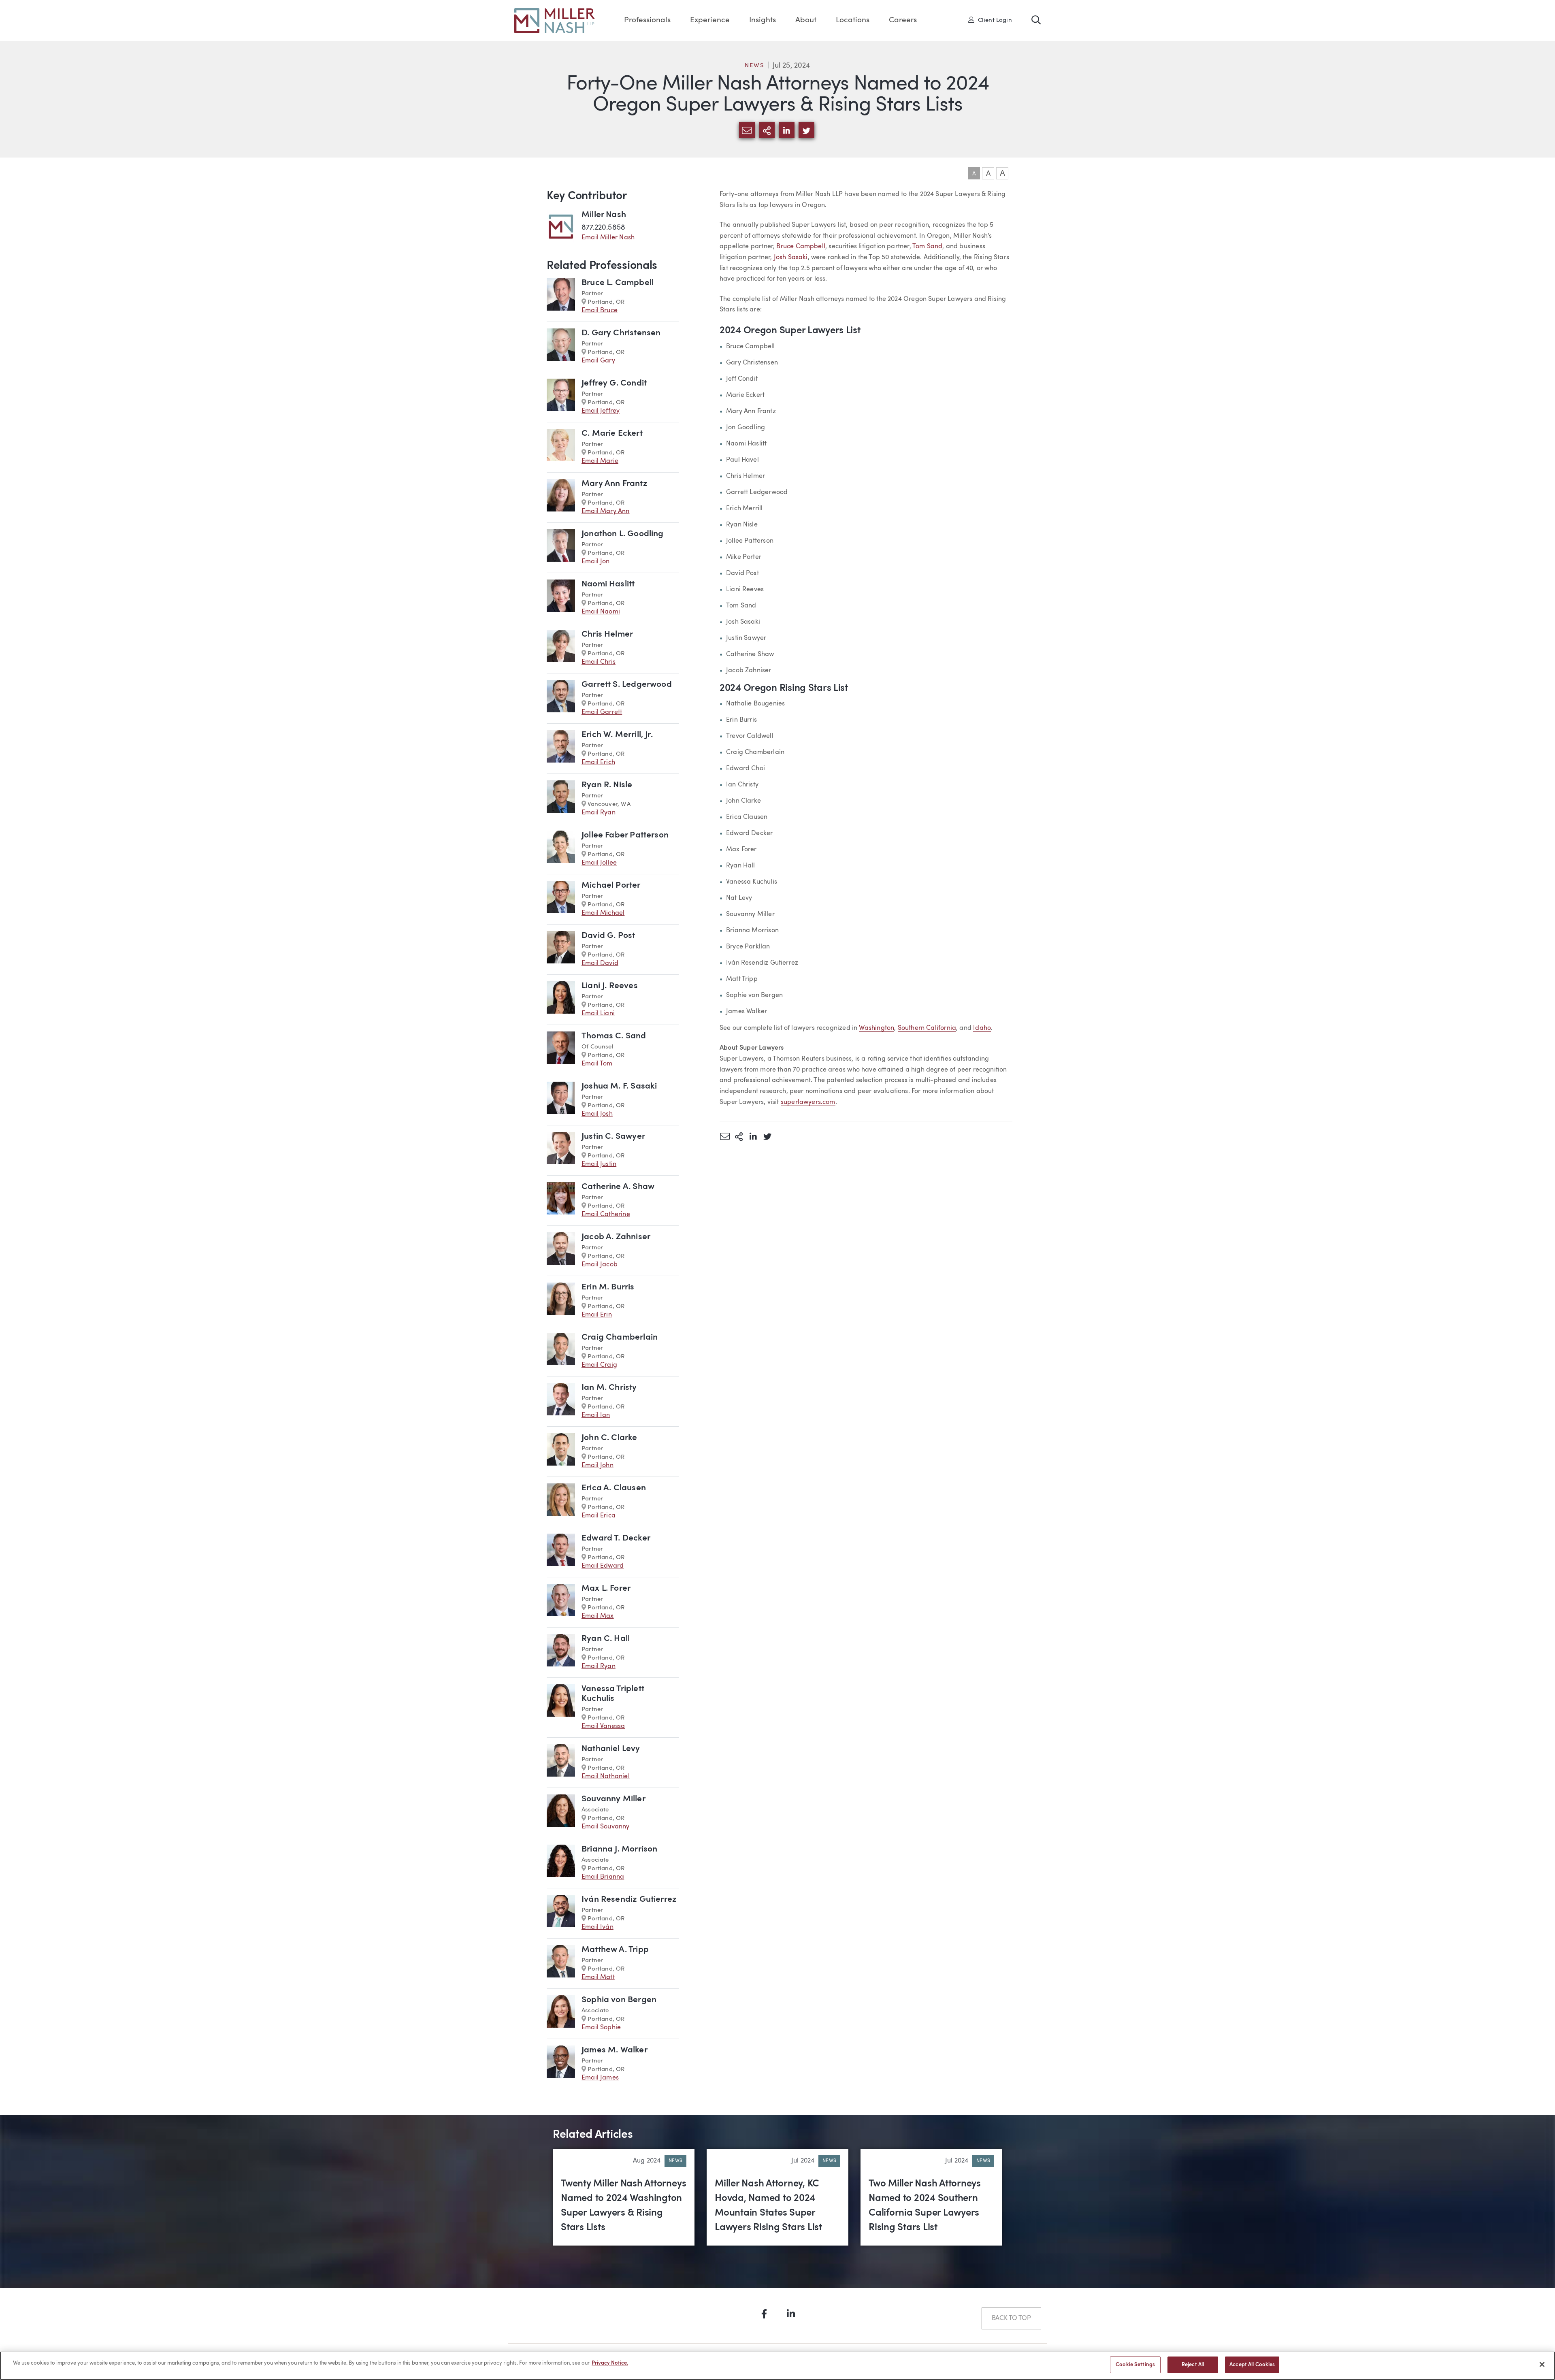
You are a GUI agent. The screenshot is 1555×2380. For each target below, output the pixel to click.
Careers (903, 20)
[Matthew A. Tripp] (561, 1963)
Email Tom (597, 1064)
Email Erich (598, 763)
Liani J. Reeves (610, 986)
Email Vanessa (603, 1726)
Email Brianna (603, 1877)
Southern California (927, 1028)
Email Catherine (606, 1215)
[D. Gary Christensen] (561, 347)
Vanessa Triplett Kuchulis (613, 1694)
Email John (598, 1466)
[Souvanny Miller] (561, 1813)
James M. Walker (615, 2050)
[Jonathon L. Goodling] (561, 548)
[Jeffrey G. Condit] (561, 397)
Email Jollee (599, 863)
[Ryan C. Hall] (561, 1652)
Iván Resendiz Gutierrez (629, 1900)
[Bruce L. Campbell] (561, 297)
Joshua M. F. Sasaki (619, 1086)
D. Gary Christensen (621, 333)
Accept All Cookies (1252, 2365)
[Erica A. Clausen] (561, 1502)
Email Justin (599, 1164)
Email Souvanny (606, 1827)
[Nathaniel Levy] (561, 1763)
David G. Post (608, 936)
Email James (600, 2078)
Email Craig (599, 1365)
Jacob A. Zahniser (616, 1237)
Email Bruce (600, 311)
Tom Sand (927, 247)
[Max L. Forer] (561, 1602)
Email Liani (598, 1014)
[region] (777, 2366)
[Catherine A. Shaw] (561, 1201)
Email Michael (603, 913)
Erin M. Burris (608, 1287)
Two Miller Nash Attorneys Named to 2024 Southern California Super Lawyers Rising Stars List (925, 2206)
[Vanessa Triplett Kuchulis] (561, 1708)
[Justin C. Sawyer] (561, 1150)
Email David (600, 963)
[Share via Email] (725, 1136)
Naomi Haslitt (608, 584)
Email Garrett (602, 712)
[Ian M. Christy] (561, 1401)
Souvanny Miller (613, 1799)
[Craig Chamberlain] (561, 1351)
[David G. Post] (561, 949)
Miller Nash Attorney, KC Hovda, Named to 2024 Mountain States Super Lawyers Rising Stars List (768, 2206)
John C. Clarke (609, 1438)
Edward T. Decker (616, 1538)
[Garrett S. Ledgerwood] (561, 698)
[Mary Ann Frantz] (561, 498)
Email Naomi (601, 612)
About (806, 20)
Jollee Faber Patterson (625, 835)
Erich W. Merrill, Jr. (617, 735)
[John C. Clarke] (561, 1452)
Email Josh (597, 1114)
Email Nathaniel (606, 1777)
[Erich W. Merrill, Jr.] (561, 749)
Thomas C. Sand (614, 1036)
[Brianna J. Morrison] (561, 1863)
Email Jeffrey (601, 411)
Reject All (1193, 2365)
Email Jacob (600, 1265)
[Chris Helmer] (561, 648)
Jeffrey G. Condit (614, 383)
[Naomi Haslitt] (561, 598)
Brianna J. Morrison (619, 1849)
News (754, 66)
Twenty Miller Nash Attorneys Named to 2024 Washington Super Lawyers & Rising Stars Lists (623, 2206)
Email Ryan (599, 813)
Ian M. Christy (609, 1388)
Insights (763, 20)
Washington (877, 1028)
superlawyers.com (808, 1102)
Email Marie (600, 461)
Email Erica (599, 1516)
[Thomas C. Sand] (561, 1050)
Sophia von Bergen (619, 2000)
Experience (710, 20)
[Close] (1542, 2364)
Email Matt (598, 1977)
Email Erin (597, 1315)
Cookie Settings (1135, 2365)
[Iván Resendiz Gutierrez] (561, 1913)
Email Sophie (601, 2028)
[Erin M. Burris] (561, 1301)
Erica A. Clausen (614, 1488)
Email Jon (596, 562)
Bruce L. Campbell (618, 283)
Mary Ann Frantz (615, 484)
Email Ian (596, 1415)
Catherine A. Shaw (618, 1187)
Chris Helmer (607, 634)
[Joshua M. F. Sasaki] (561, 1100)
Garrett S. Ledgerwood (627, 685)
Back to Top (1011, 2318)
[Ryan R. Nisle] (561, 799)
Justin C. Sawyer (613, 1137)
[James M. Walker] (561, 2064)
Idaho (982, 1028)
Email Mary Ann (606, 511)
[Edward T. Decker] (561, 1552)
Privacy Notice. (610, 2363)
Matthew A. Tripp (615, 1950)
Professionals (647, 20)
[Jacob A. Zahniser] (561, 1251)
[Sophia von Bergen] (561, 2014)
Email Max (598, 1616)
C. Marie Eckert (612, 434)
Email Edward (603, 1566)
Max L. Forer (606, 1588)
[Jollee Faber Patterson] (561, 849)
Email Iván (598, 1927)
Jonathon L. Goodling (623, 534)
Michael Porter (611, 885)
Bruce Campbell (801, 247)
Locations (853, 20)
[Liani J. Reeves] (561, 1000)
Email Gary (598, 361)
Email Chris (599, 662)
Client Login (993, 20)
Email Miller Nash (608, 238)
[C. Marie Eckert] (561, 447)
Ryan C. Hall (606, 1639)
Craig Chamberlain (620, 1337)
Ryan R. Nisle (607, 785)
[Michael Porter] (561, 899)
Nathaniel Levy (611, 1749)
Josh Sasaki (791, 258)
